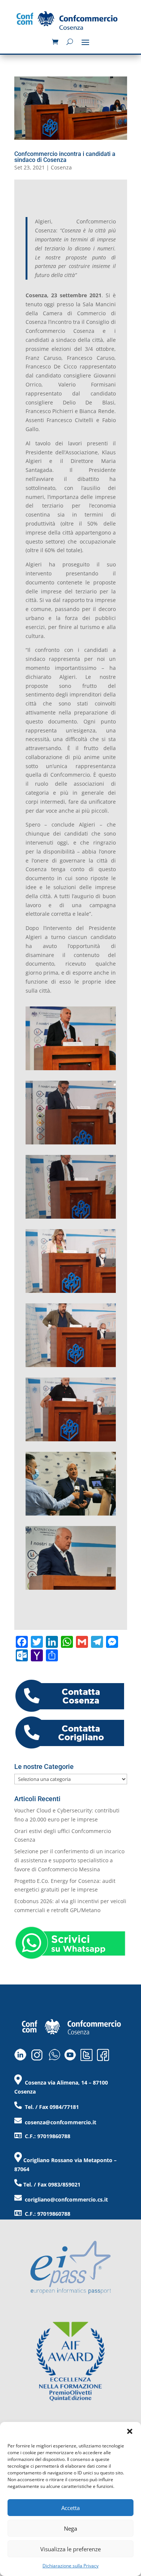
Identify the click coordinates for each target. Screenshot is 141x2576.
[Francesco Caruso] (71, 1144)
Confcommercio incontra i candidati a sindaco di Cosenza (65, 157)
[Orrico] (71, 1367)
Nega (70, 2528)
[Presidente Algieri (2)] (71, 1515)
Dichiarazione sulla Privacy (70, 2566)
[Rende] (71, 1293)
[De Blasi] (71, 1441)
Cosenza (61, 167)
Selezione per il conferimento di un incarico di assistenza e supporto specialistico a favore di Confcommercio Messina (69, 1860)
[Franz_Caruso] (71, 1070)
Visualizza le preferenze (70, 2549)
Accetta (70, 2508)
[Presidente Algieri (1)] (71, 1590)
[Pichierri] (71, 1218)
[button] (130, 2431)
